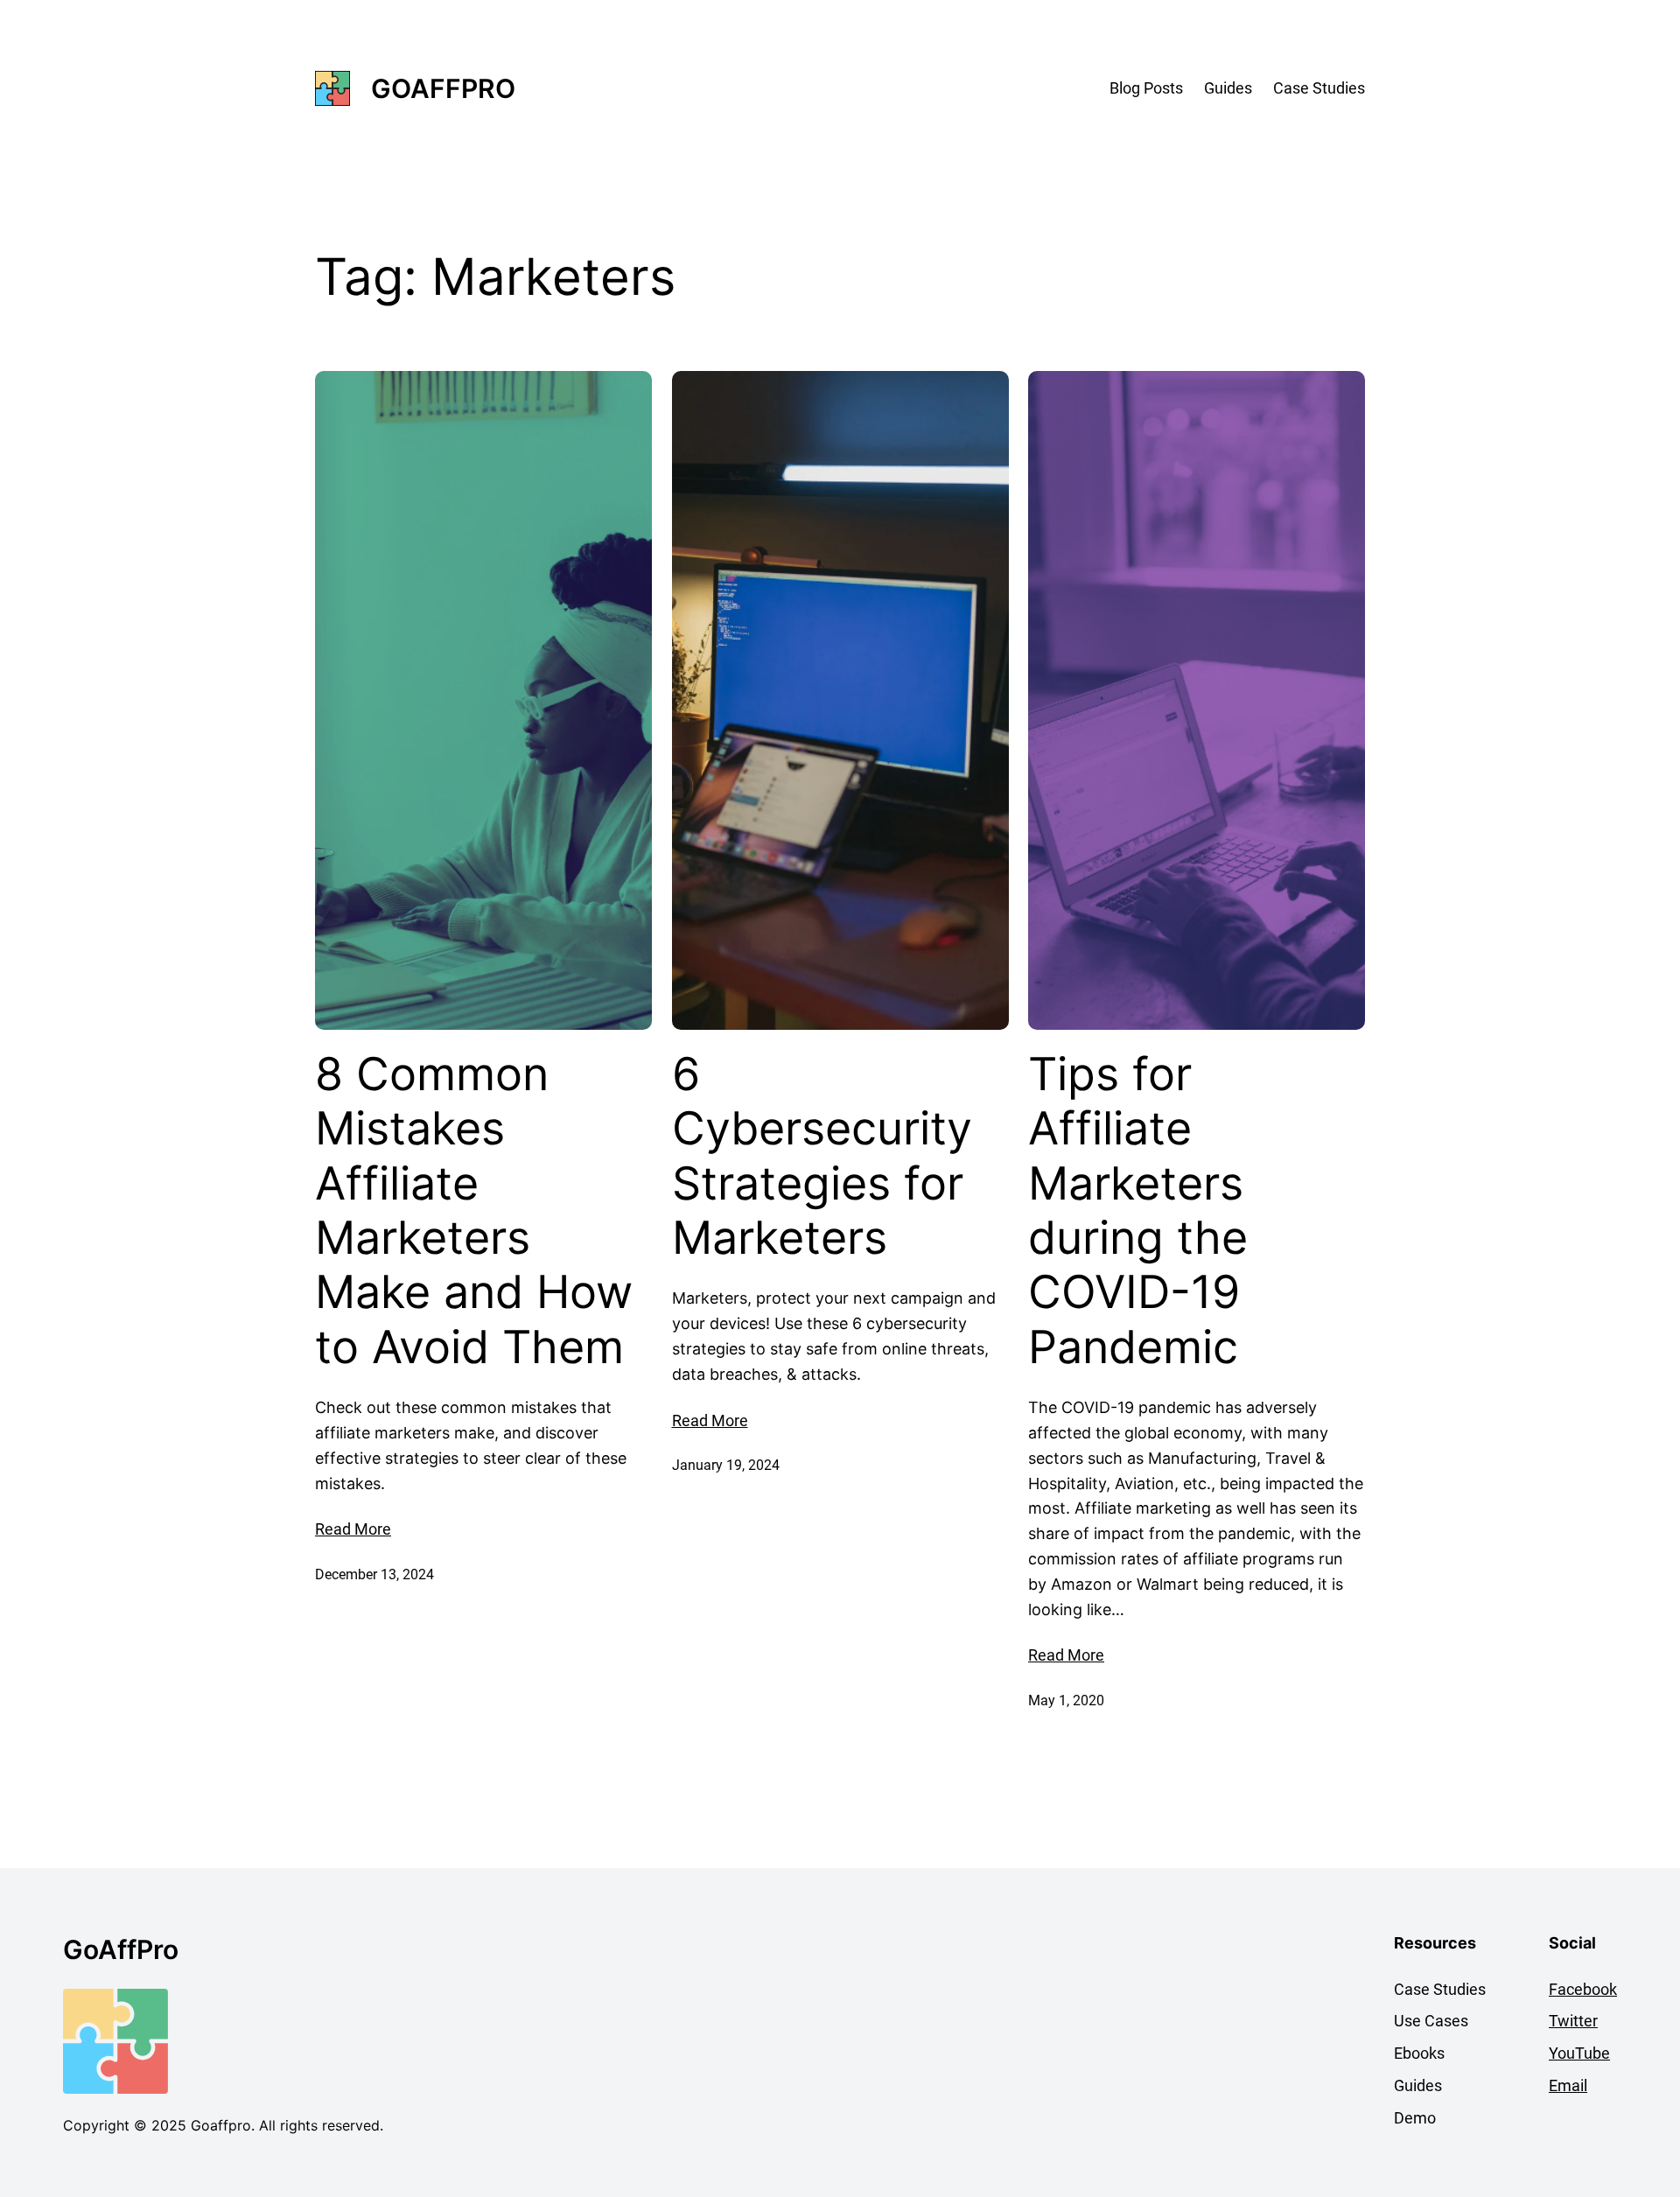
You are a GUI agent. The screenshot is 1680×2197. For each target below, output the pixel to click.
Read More (353, 1529)
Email (1568, 2085)
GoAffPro (443, 88)
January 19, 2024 (726, 1465)
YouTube (1579, 2053)
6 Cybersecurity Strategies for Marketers (822, 1156)
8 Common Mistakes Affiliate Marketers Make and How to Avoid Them (474, 1211)
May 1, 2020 (1066, 1700)
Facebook (1583, 1989)
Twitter (1573, 2021)
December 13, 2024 (374, 1574)
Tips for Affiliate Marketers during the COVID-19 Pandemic (1138, 1211)
